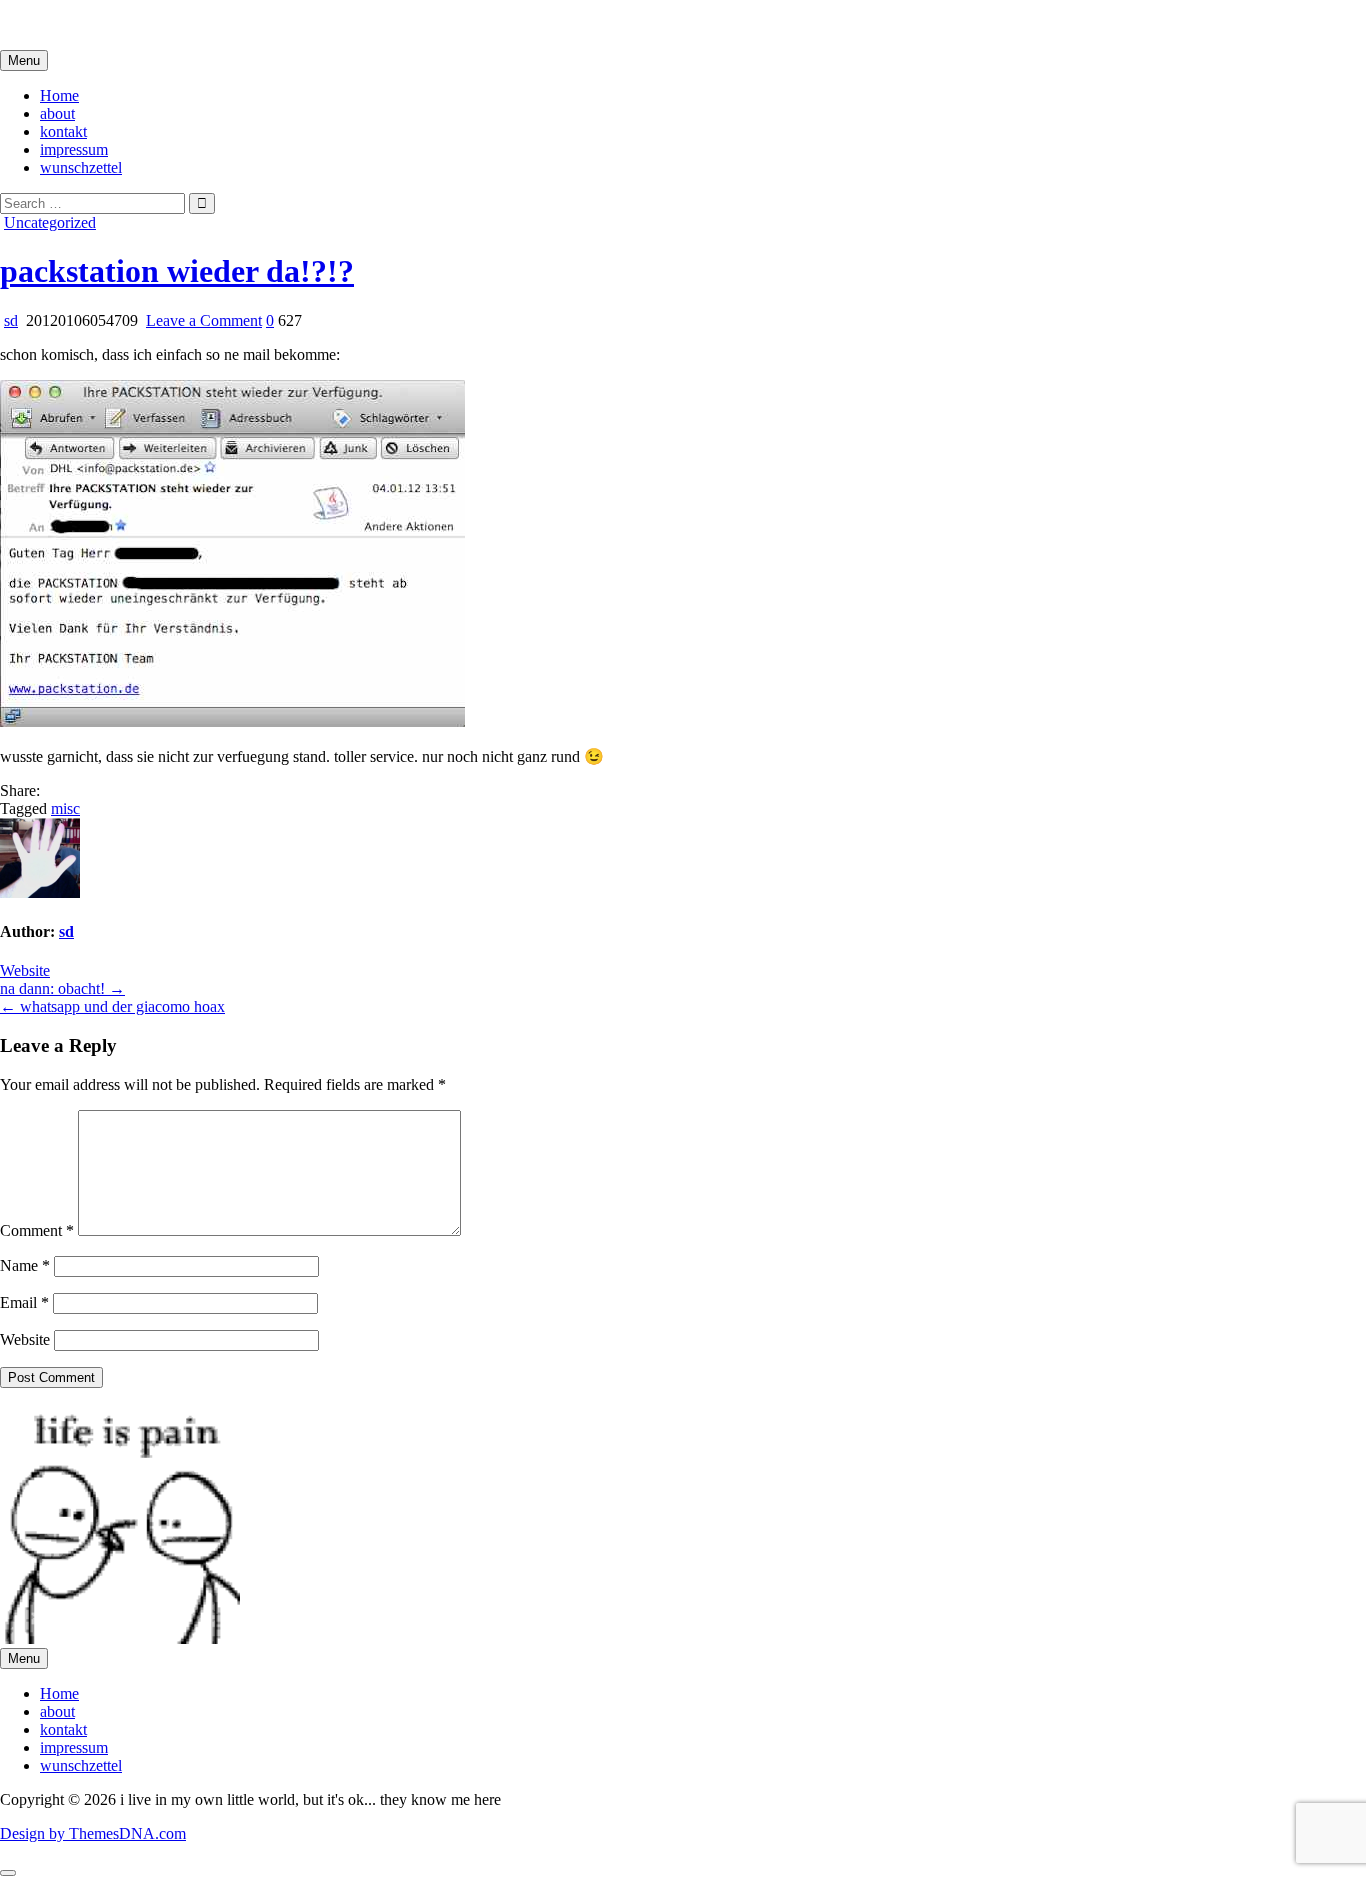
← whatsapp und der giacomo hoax (112, 1006)
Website (25, 970)
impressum (74, 149)
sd (11, 320)
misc (65, 808)
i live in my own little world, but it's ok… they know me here (192, 24)
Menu (24, 60)
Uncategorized (50, 222)
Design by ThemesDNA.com (93, 1833)
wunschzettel (81, 167)
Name (25, 1265)
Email (24, 1302)
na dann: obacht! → (62, 988)
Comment (37, 1230)
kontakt (63, 131)
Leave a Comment (204, 320)
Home (59, 95)
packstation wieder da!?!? (177, 271)
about (57, 113)
